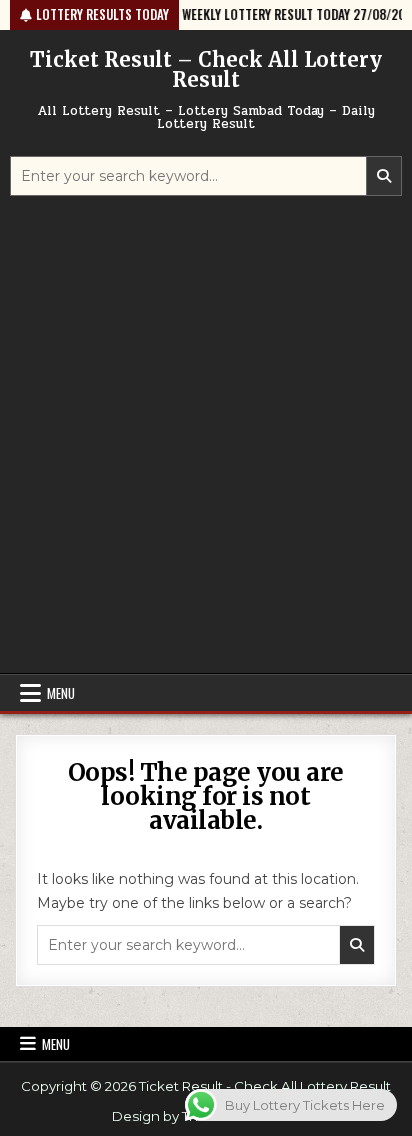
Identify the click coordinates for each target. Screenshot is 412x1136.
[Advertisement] (206, 437)
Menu (61, 693)
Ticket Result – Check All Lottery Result (206, 69)
